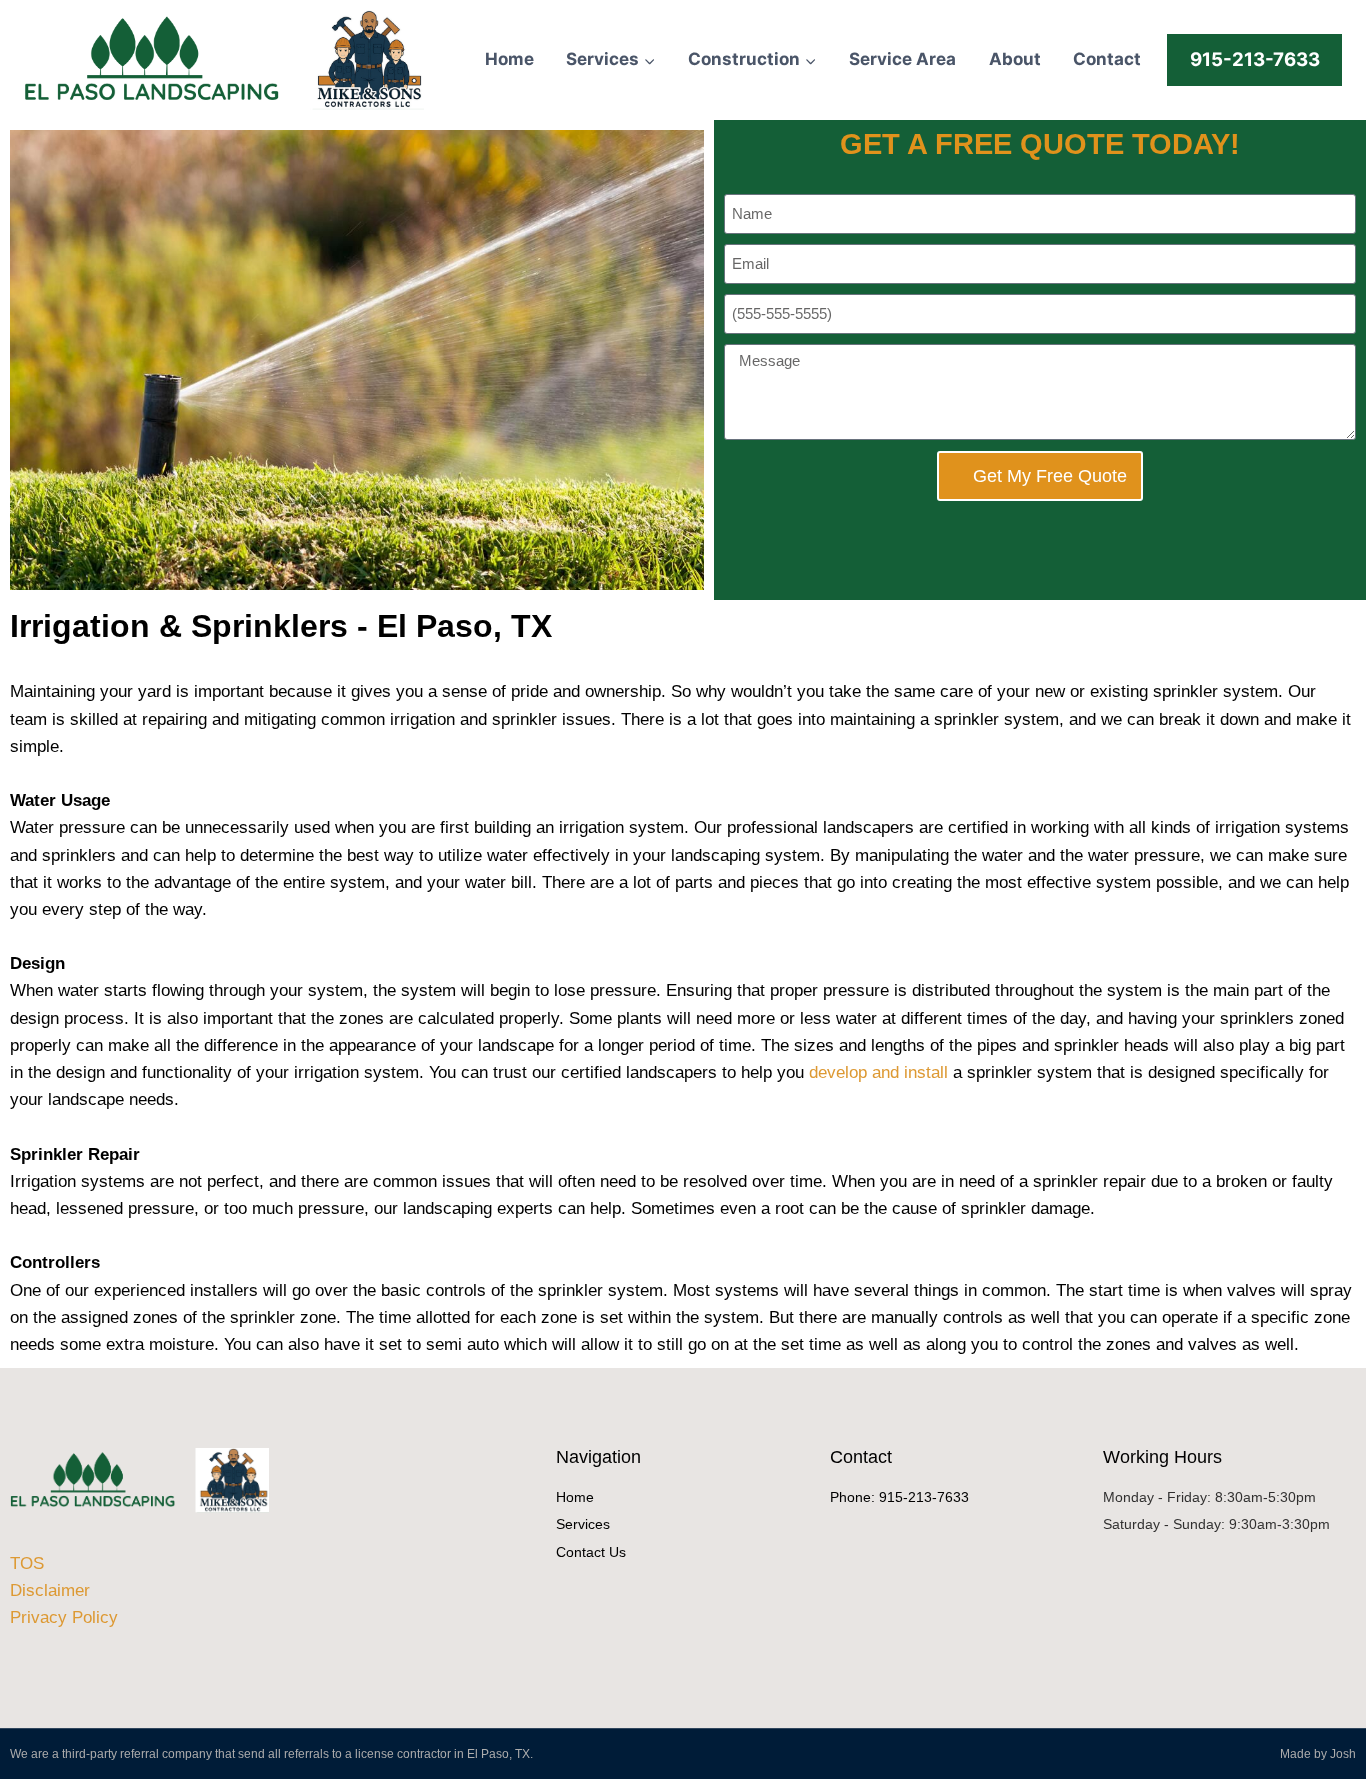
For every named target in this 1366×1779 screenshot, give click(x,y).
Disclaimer (50, 1590)
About (1015, 59)
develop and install (878, 1072)
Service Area (902, 59)
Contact (1107, 59)
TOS (27, 1563)
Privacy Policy (64, 1617)
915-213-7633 (1255, 59)
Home (509, 59)
